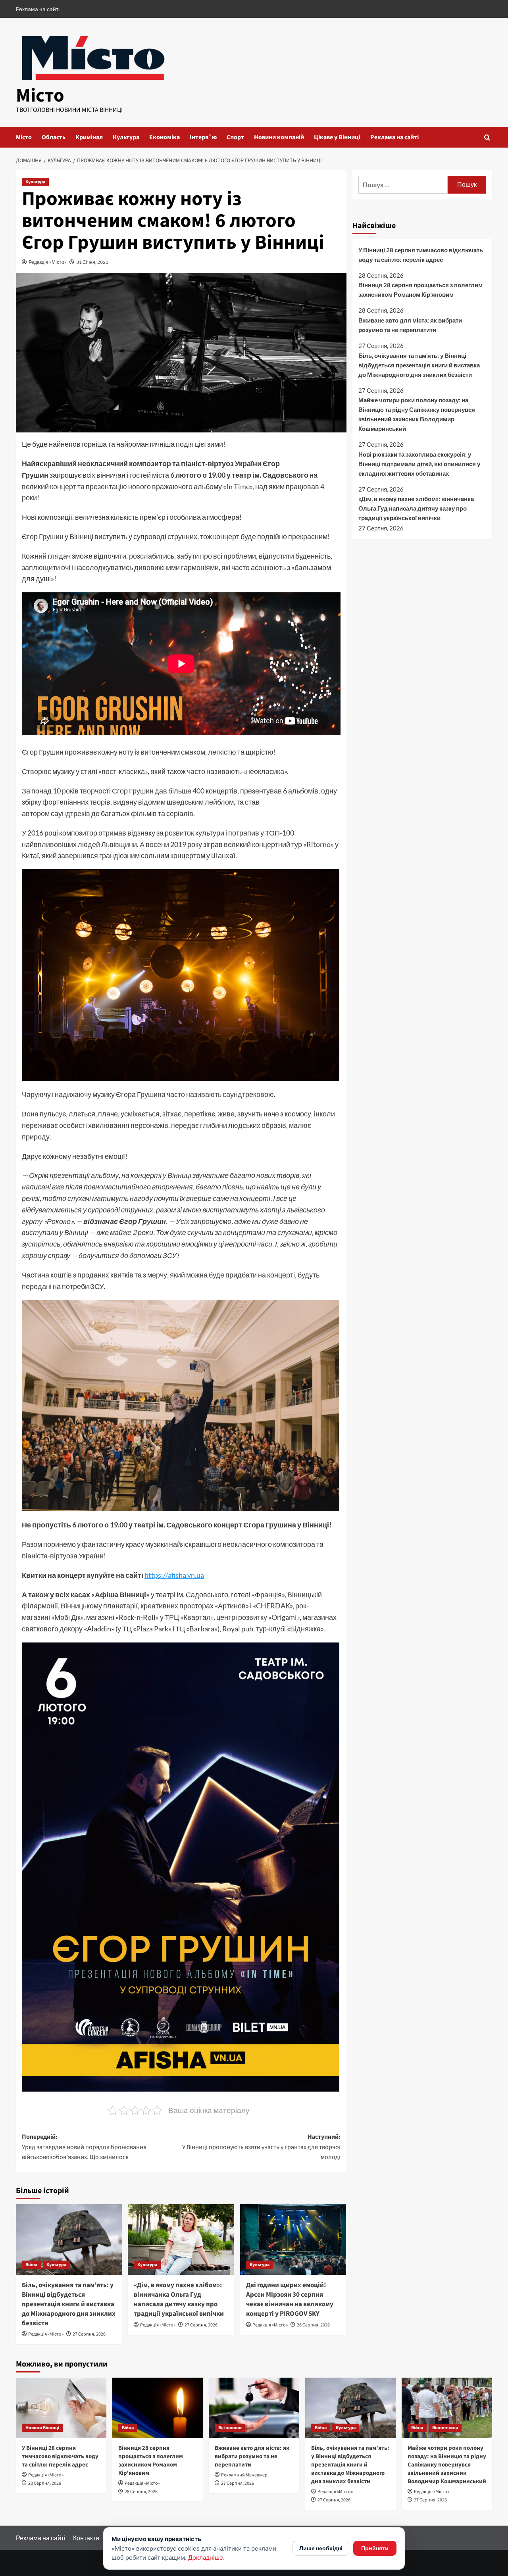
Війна (31, 2265)
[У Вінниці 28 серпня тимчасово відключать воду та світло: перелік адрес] (61, 2408)
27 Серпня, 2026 (89, 2334)
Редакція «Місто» (48, 262)
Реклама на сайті (38, 9)
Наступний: (261, 2147)
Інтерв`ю (203, 137)
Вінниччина (445, 2428)
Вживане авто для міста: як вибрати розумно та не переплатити (410, 325)
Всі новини (230, 2428)
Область (54, 137)
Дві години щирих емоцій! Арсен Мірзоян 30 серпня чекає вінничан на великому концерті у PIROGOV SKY (290, 2299)
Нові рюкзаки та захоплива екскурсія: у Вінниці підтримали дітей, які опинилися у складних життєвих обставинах (419, 464)
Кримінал (89, 137)
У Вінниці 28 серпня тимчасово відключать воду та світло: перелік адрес (421, 255)
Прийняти (375, 2548)
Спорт (235, 137)
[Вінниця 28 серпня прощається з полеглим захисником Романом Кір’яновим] (158, 2408)
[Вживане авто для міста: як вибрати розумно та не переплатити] (254, 2408)
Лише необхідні (321, 2548)
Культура (126, 137)
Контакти (86, 2538)
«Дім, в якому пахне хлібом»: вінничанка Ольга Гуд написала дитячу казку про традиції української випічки (179, 2299)
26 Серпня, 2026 (313, 2325)
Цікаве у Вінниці (337, 137)
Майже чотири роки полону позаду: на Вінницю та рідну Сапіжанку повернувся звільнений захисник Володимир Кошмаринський (417, 414)
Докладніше (206, 2558)
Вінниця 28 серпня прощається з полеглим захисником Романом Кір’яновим (420, 290)
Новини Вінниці (42, 2428)
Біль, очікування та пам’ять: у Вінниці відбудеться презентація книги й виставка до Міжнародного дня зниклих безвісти (69, 2304)
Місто (40, 96)
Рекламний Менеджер (244, 2475)
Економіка (165, 137)
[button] (487, 137)
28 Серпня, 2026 (45, 2483)
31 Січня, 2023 (92, 262)
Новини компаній (279, 137)
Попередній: (84, 2147)
